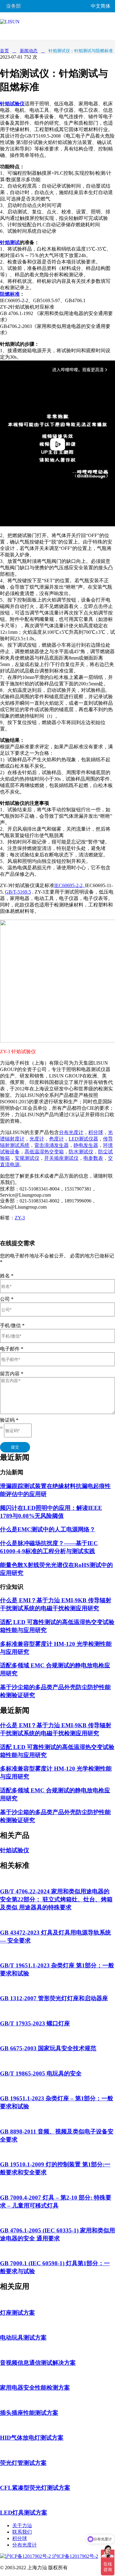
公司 (7, 1299)
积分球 (20, 2538)
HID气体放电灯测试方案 (32, 2438)
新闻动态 (29, 51)
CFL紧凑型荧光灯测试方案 (35, 2488)
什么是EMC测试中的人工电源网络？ (48, 1529)
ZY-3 (20, 1218)
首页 (4, 51)
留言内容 (12, 1374)
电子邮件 (12, 1349)
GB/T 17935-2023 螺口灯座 (35, 2023)
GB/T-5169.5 (18, 892)
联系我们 (22, 2532)
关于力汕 (22, 2525)
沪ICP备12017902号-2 (75, 2556)
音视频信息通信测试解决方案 (38, 2363)
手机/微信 (12, 1325)
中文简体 (101, 6)
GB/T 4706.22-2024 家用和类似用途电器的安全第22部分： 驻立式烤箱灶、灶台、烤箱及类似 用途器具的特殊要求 (56, 1899)
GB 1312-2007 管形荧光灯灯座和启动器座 (54, 1998)
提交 (15, 1447)
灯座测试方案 (17, 2313)
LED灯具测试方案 (24, 2513)
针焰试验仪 (15, 1850)
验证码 (9, 1420)
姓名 (7, 1276)
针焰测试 (10, 242)
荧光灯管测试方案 (23, 2463)
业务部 (13, 6)
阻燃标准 (10, 294)
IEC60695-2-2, (70, 885)
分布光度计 (25, 2545)
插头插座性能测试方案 (29, 2413)
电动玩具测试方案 (23, 2338)
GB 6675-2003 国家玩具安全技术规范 (48, 2048)
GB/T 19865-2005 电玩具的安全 (41, 2073)
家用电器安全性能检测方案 (35, 2388)
